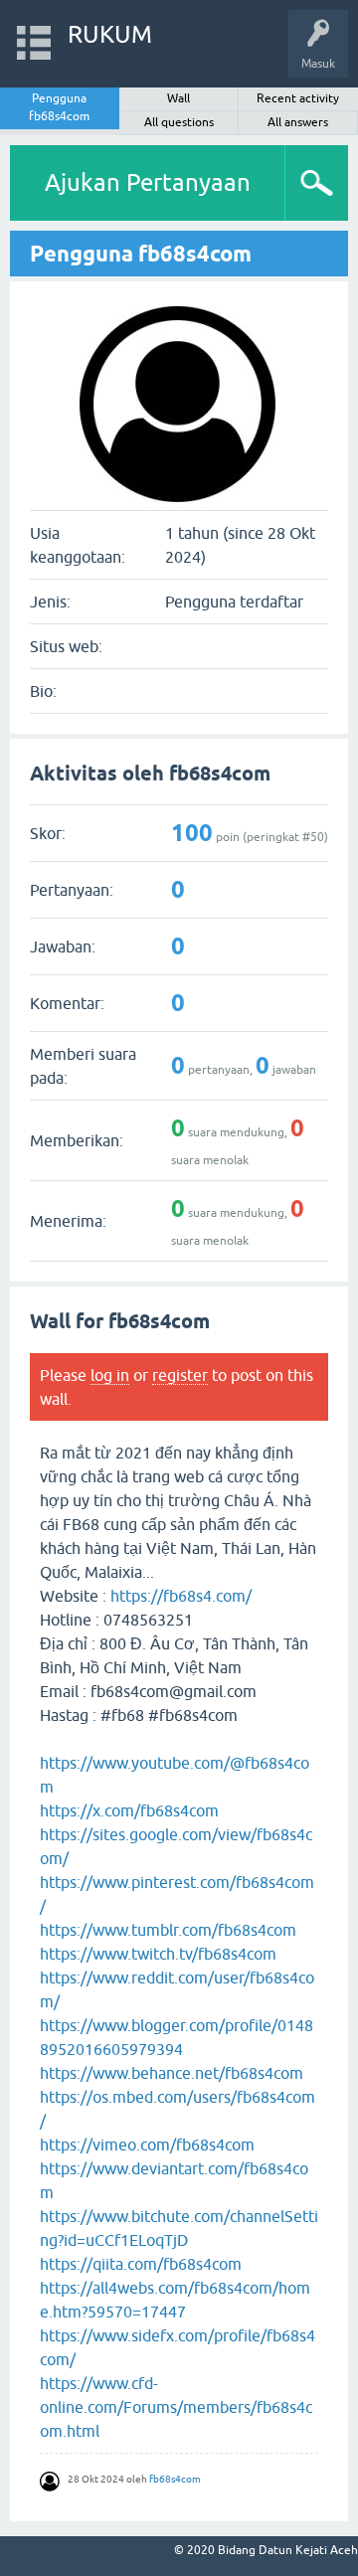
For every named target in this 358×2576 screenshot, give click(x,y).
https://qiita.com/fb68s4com (141, 2264)
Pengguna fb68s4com (59, 107)
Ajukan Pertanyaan (148, 182)
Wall (179, 98)
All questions (179, 122)
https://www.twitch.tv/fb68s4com (158, 1954)
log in (110, 1375)
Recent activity (298, 98)
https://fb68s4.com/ (181, 1596)
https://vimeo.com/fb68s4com (147, 2145)
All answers (298, 122)
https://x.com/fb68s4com (129, 1810)
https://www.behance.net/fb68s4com (172, 2073)
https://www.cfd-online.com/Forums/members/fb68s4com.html (176, 2407)
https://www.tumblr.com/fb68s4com (168, 1930)
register (180, 1375)
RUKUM (110, 34)
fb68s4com (175, 2479)
